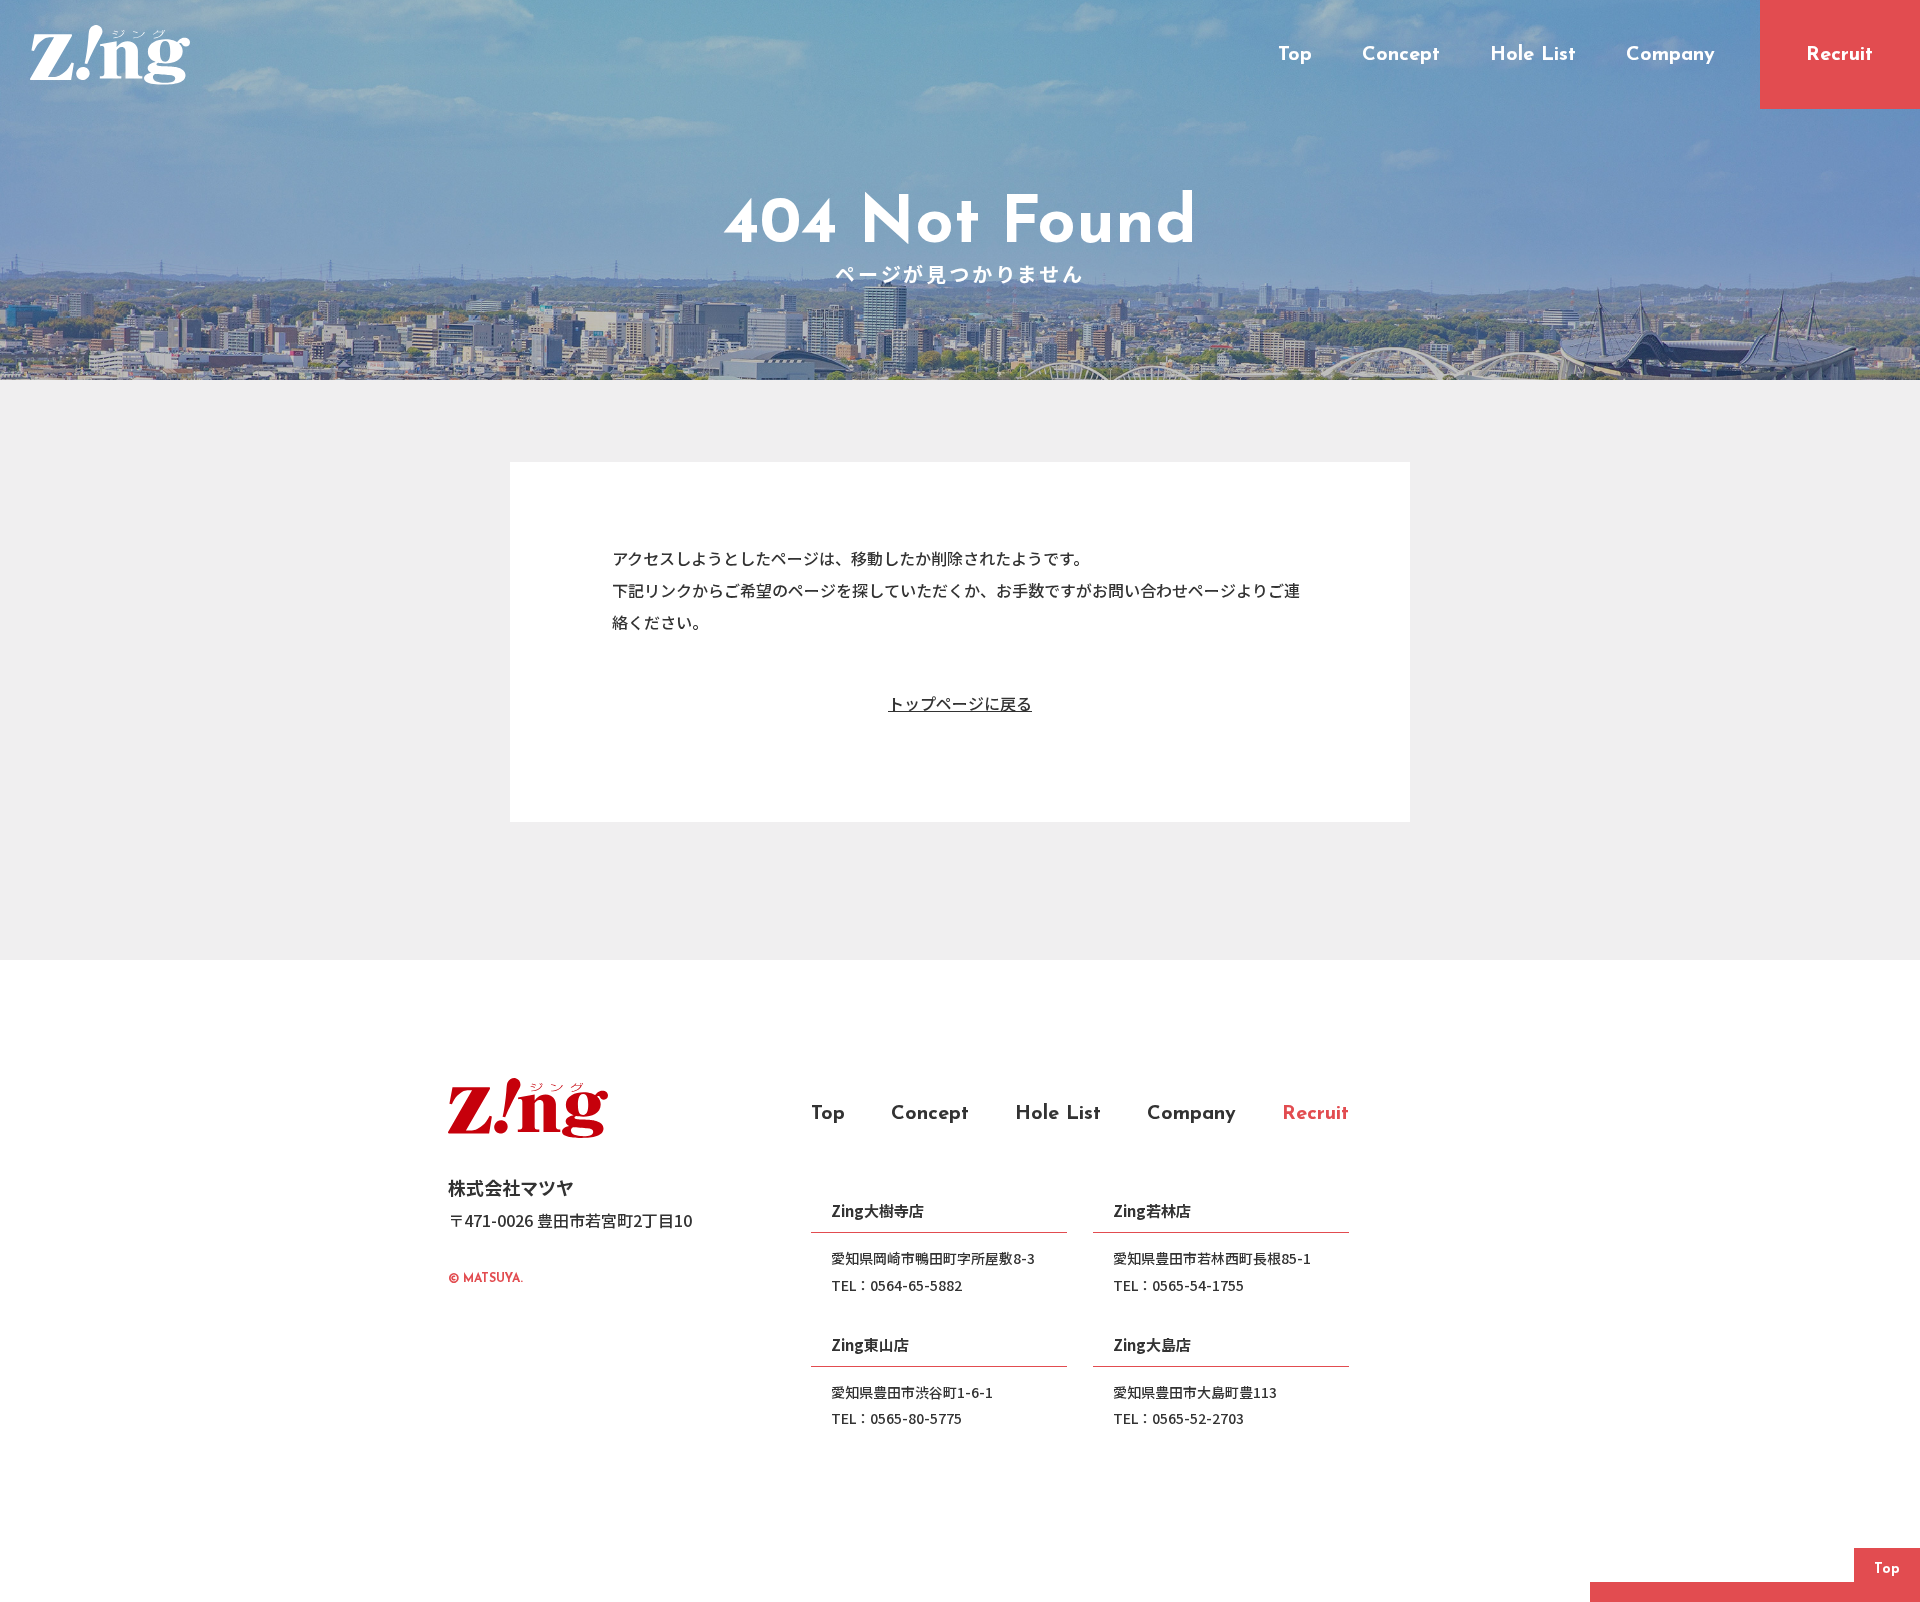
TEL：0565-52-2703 (1178, 1418)
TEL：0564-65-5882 (896, 1285)
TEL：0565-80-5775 (896, 1418)
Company (1191, 1114)
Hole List (1058, 1114)
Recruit (1315, 1114)
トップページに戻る (960, 703)
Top (828, 1114)
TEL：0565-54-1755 (1178, 1285)
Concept (930, 1114)
